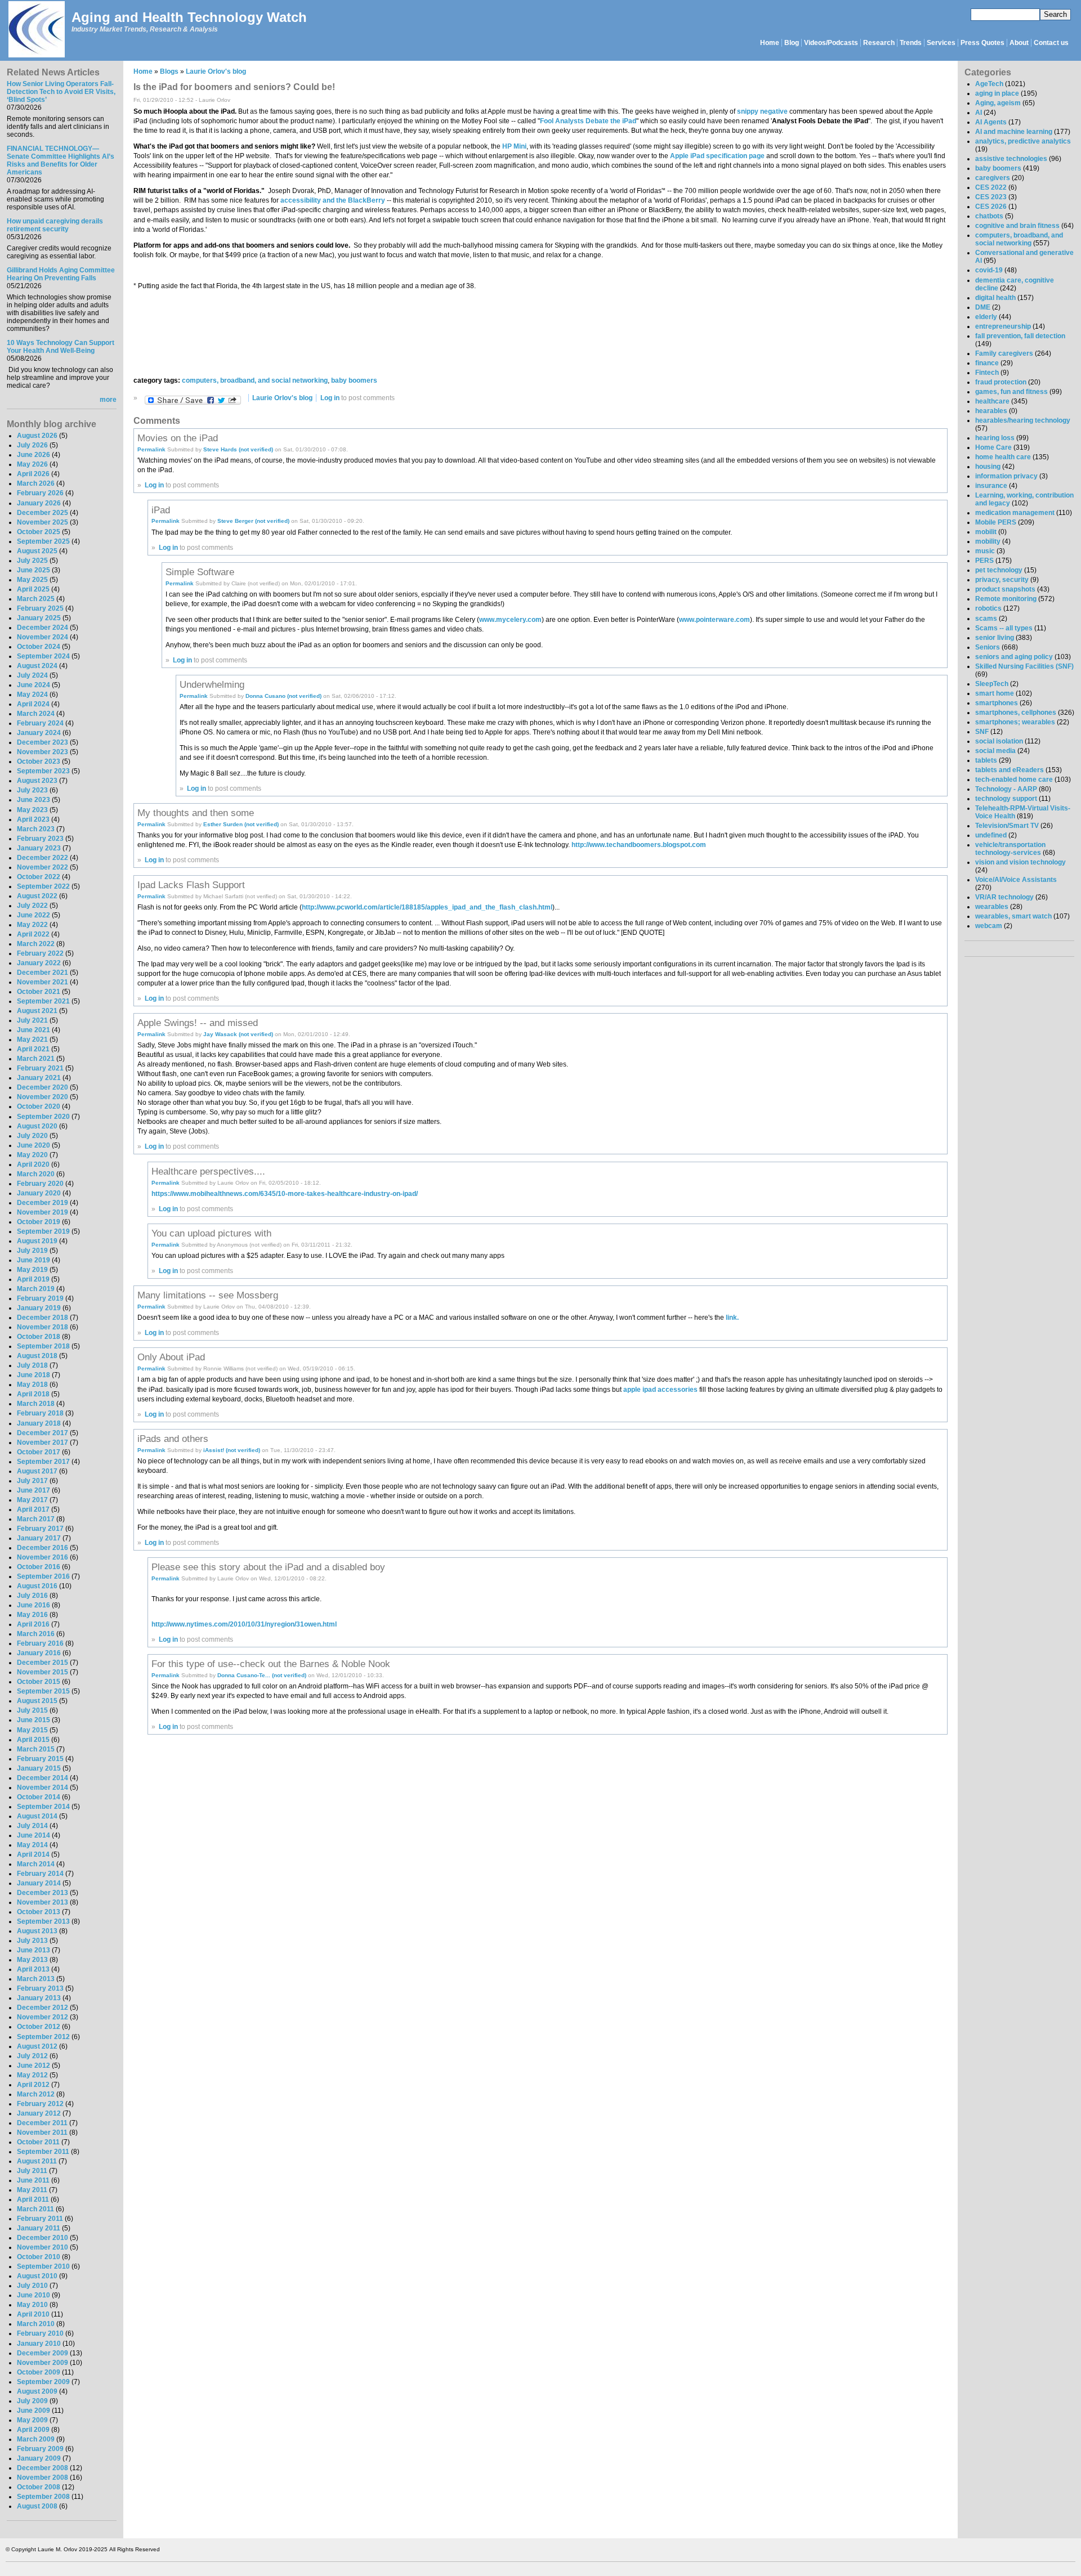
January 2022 (39, 963)
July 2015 (32, 1710)
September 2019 (43, 1231)
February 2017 (40, 1529)
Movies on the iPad (178, 438)
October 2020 (39, 1106)
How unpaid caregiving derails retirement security (55, 225)
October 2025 (39, 532)
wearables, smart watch (1013, 916)
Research (879, 43)
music (985, 551)
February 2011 (40, 2219)
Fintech (987, 373)
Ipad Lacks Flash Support (191, 885)
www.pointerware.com (714, 620)
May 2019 (32, 1270)
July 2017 (32, 1481)
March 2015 (36, 1749)
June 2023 (33, 800)
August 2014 (37, 1816)
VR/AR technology (1004, 897)
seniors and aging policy (1014, 657)
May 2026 (32, 464)
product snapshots (1005, 589)
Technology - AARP (1006, 789)
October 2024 (39, 647)
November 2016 (43, 1557)
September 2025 (43, 541)
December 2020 (43, 1087)
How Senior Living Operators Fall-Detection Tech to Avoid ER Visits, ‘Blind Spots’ (61, 92)
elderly (986, 317)
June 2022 (33, 915)
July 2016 (32, 1596)
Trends (911, 43)
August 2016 (37, 1586)
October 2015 (39, 1682)
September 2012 (43, 2037)
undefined (991, 835)
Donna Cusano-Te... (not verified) (262, 1675)
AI (979, 113)
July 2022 (32, 906)
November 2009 (43, 2363)
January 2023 (39, 848)
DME (983, 307)
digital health (995, 298)
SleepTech (992, 684)
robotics (988, 608)
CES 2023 (991, 197)
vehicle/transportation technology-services (1010, 849)
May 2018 (32, 1385)
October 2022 (39, 877)
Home (770, 43)
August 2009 (37, 2391)
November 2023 (43, 752)
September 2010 (43, 2266)
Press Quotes (982, 43)
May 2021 (32, 1040)
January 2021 (39, 1078)
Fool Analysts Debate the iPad (588, 121)
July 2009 (32, 2401)
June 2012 (33, 2066)
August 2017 (37, 1471)
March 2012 (36, 2094)
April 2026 (33, 474)
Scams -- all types (1004, 628)
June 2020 (33, 1145)
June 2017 (33, 1490)
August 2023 (37, 781)
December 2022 (43, 858)
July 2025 (32, 561)
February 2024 (40, 723)
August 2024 (37, 666)
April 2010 (33, 2314)
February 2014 (40, 1874)
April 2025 (33, 589)
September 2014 (43, 1807)
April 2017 (33, 1509)
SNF (982, 732)
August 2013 (37, 1931)
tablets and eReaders (1009, 770)
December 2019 (43, 1203)
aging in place (997, 93)
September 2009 (43, 2382)
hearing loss (995, 438)
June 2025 (33, 570)
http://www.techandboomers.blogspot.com (639, 845)
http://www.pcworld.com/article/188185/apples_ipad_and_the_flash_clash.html (427, 907)
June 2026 (33, 455)
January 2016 (39, 1653)
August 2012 (37, 2046)
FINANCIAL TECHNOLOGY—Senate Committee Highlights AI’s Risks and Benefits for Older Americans (61, 160)
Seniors (988, 647)
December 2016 (43, 1548)
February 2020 (40, 1184)
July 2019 (32, 1251)
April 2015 (33, 1740)
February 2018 (40, 1413)
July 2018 (32, 1365)
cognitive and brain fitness (1017, 226)
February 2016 (40, 1643)
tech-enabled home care (1014, 779)
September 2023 (43, 771)
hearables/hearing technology (1023, 420)
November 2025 (43, 522)
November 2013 (43, 1902)
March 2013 (36, 1979)
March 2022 (36, 944)
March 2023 (36, 829)
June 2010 (33, 2295)
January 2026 (39, 503)
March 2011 (35, 2209)
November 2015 (43, 1672)
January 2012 (39, 2113)
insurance (991, 486)
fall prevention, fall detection (1020, 336)
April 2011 (33, 2199)
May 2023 (32, 810)
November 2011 (42, 2133)
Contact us (1051, 43)
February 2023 (40, 839)
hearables (991, 411)
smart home (995, 693)
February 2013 (40, 1988)
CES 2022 (991, 187)
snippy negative (762, 111)
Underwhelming (212, 684)
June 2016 (33, 1605)
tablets (986, 760)
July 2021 (32, 1020)
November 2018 (43, 1327)
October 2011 (38, 2142)
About (1019, 43)
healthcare (992, 401)
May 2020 (32, 1155)
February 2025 (40, 608)
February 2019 (40, 1298)
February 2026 (40, 493)
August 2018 (37, 1356)
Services (941, 43)
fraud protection (1001, 382)
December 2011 (42, 2123)
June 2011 (33, 2180)
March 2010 (36, 2324)
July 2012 (32, 2056)
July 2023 (32, 790)
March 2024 (36, 714)
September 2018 (43, 1346)
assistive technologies (1011, 159)
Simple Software (200, 572)
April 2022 (33, 934)
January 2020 (39, 1193)
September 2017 (43, 1462)
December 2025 (43, 513)
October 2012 (39, 2027)
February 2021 (40, 1068)
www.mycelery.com (510, 620)
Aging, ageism (998, 103)
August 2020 (37, 1126)
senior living (995, 638)
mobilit (986, 532)
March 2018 (36, 1404)
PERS (984, 561)
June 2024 (33, 685)
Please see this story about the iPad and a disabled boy (268, 1567)
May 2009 (32, 2420)
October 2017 (39, 1452)
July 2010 (32, 2286)
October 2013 (39, 1912)
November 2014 (43, 1787)
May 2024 (32, 695)
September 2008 (43, 2497)
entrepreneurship (1003, 326)
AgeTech (989, 84)
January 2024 (39, 733)
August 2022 (37, 896)
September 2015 (43, 1691)
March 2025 (36, 599)
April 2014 (33, 1854)
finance (987, 363)
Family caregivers (1004, 353)
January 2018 (39, 1423)
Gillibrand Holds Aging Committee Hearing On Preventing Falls (61, 274)
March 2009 (36, 2439)
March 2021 (36, 1059)
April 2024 (33, 704)
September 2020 (43, 1117)
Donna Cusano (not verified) (283, 696)
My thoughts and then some (196, 813)
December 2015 (43, 1663)
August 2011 (37, 2161)
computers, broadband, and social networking (255, 380)
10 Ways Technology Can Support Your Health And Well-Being (61, 347)
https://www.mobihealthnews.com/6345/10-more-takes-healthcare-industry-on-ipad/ (285, 1194)
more (108, 400)
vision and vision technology (1020, 862)
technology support (1006, 799)
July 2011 (32, 2171)
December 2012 (43, 2008)
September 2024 (43, 656)
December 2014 (43, 1778)
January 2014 (39, 1883)
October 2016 (39, 1567)
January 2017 (39, 1538)
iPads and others (173, 1439)
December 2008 (43, 2468)
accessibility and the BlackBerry (333, 200)
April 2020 (33, 1164)
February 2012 (40, 2104)
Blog (792, 43)
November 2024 (43, 637)
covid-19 (989, 270)
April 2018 (33, 1394)
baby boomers (354, 380)
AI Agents (991, 122)
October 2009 (39, 2372)
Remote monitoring (1006, 599)
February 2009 (40, 2449)
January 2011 (39, 2228)
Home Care (993, 447)
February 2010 (40, 2333)
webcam (989, 926)
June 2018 (33, 1375)
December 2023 (43, 742)
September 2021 (43, 1001)
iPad (161, 510)
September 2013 (43, 1921)
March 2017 (36, 1519)
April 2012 (33, 2085)
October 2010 (39, 2257)
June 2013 (33, 1950)
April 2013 (33, 1969)
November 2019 (43, 1212)
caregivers (993, 178)
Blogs (169, 71)
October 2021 (39, 992)
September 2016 (43, 1576)
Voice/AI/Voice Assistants (1016, 880)
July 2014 (32, 1826)
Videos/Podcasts (831, 43)
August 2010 (37, 2276)
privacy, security (1002, 580)
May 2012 (32, 2075)
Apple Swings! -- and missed (198, 1023)
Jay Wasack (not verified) (238, 1034)
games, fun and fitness (1011, 392)
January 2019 (39, 1308)
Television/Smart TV (1007, 826)
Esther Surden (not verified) (241, 824)
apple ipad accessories (660, 1390)
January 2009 (39, 2458)
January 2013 (39, 1998)
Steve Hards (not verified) (238, 449)
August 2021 (37, 1011)
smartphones (997, 703)
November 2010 (43, 2247)
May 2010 (32, 2305)
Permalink (151, 449)
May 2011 (32, 2190)
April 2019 (33, 1279)
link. (732, 1318)
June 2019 (33, 1260)
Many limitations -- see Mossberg (208, 1295)
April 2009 (33, 2430)
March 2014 (36, 1864)
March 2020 (36, 1174)
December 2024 (43, 628)
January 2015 (39, 1768)
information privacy (1006, 476)
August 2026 (37, 436)
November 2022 (43, 867)
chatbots (989, 216)
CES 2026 (991, 207)
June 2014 (33, 1835)
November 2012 (43, 2017)
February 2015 (40, 1759)
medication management (1015, 513)
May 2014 (32, 1845)
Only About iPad (171, 1357)
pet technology (999, 570)
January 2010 (39, 2344)
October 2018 (39, 1337)
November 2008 (43, 2478)
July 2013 (32, 1941)
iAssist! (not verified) (232, 1450)
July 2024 (32, 675)
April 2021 (33, 1049)
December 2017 (43, 1433)
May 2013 (32, 1960)
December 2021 (43, 973)
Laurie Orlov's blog (216, 71)
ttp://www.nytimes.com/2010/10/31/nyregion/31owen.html (246, 1624)
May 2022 (32, 925)
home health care (1003, 457)
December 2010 (43, 2238)
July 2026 (32, 445)
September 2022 (43, 886)
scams (986, 619)
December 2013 (43, 1893)
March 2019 (36, 1289)
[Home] (36, 30)
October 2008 (39, 2487)
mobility (988, 541)
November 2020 (43, 1097)
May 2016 (32, 1615)
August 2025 (37, 551)
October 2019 (39, 1222)
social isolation (999, 741)
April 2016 (33, 1624)
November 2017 (43, 1442)
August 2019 (37, 1241)
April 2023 (33, 819)
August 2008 (37, 2506)
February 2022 (40, 953)
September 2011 (43, 2152)
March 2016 (36, 1634)
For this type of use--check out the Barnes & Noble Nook (271, 1664)
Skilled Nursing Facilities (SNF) (1024, 666)
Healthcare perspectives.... (208, 1171)
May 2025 (32, 580)
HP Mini (514, 146)
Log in (330, 398)
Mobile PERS (996, 522)
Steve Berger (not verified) (253, 521)
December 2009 (43, 2353)
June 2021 (33, 1030)
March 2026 (36, 483)
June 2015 (33, 1720)
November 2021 (43, 982)
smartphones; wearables (1015, 722)
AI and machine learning (1014, 132)
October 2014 (39, 1797)
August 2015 (37, 1701)
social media (995, 751)
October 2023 (39, 761)
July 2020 (32, 1136)
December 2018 (43, 1318)
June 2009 (33, 2411)
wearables (992, 907)
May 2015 (32, 1730)
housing (988, 467)
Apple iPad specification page (717, 156)
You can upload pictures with (211, 1233)
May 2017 (32, 1500)
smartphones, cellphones (1016, 713)
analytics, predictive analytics (1023, 141)
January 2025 (39, 618)
